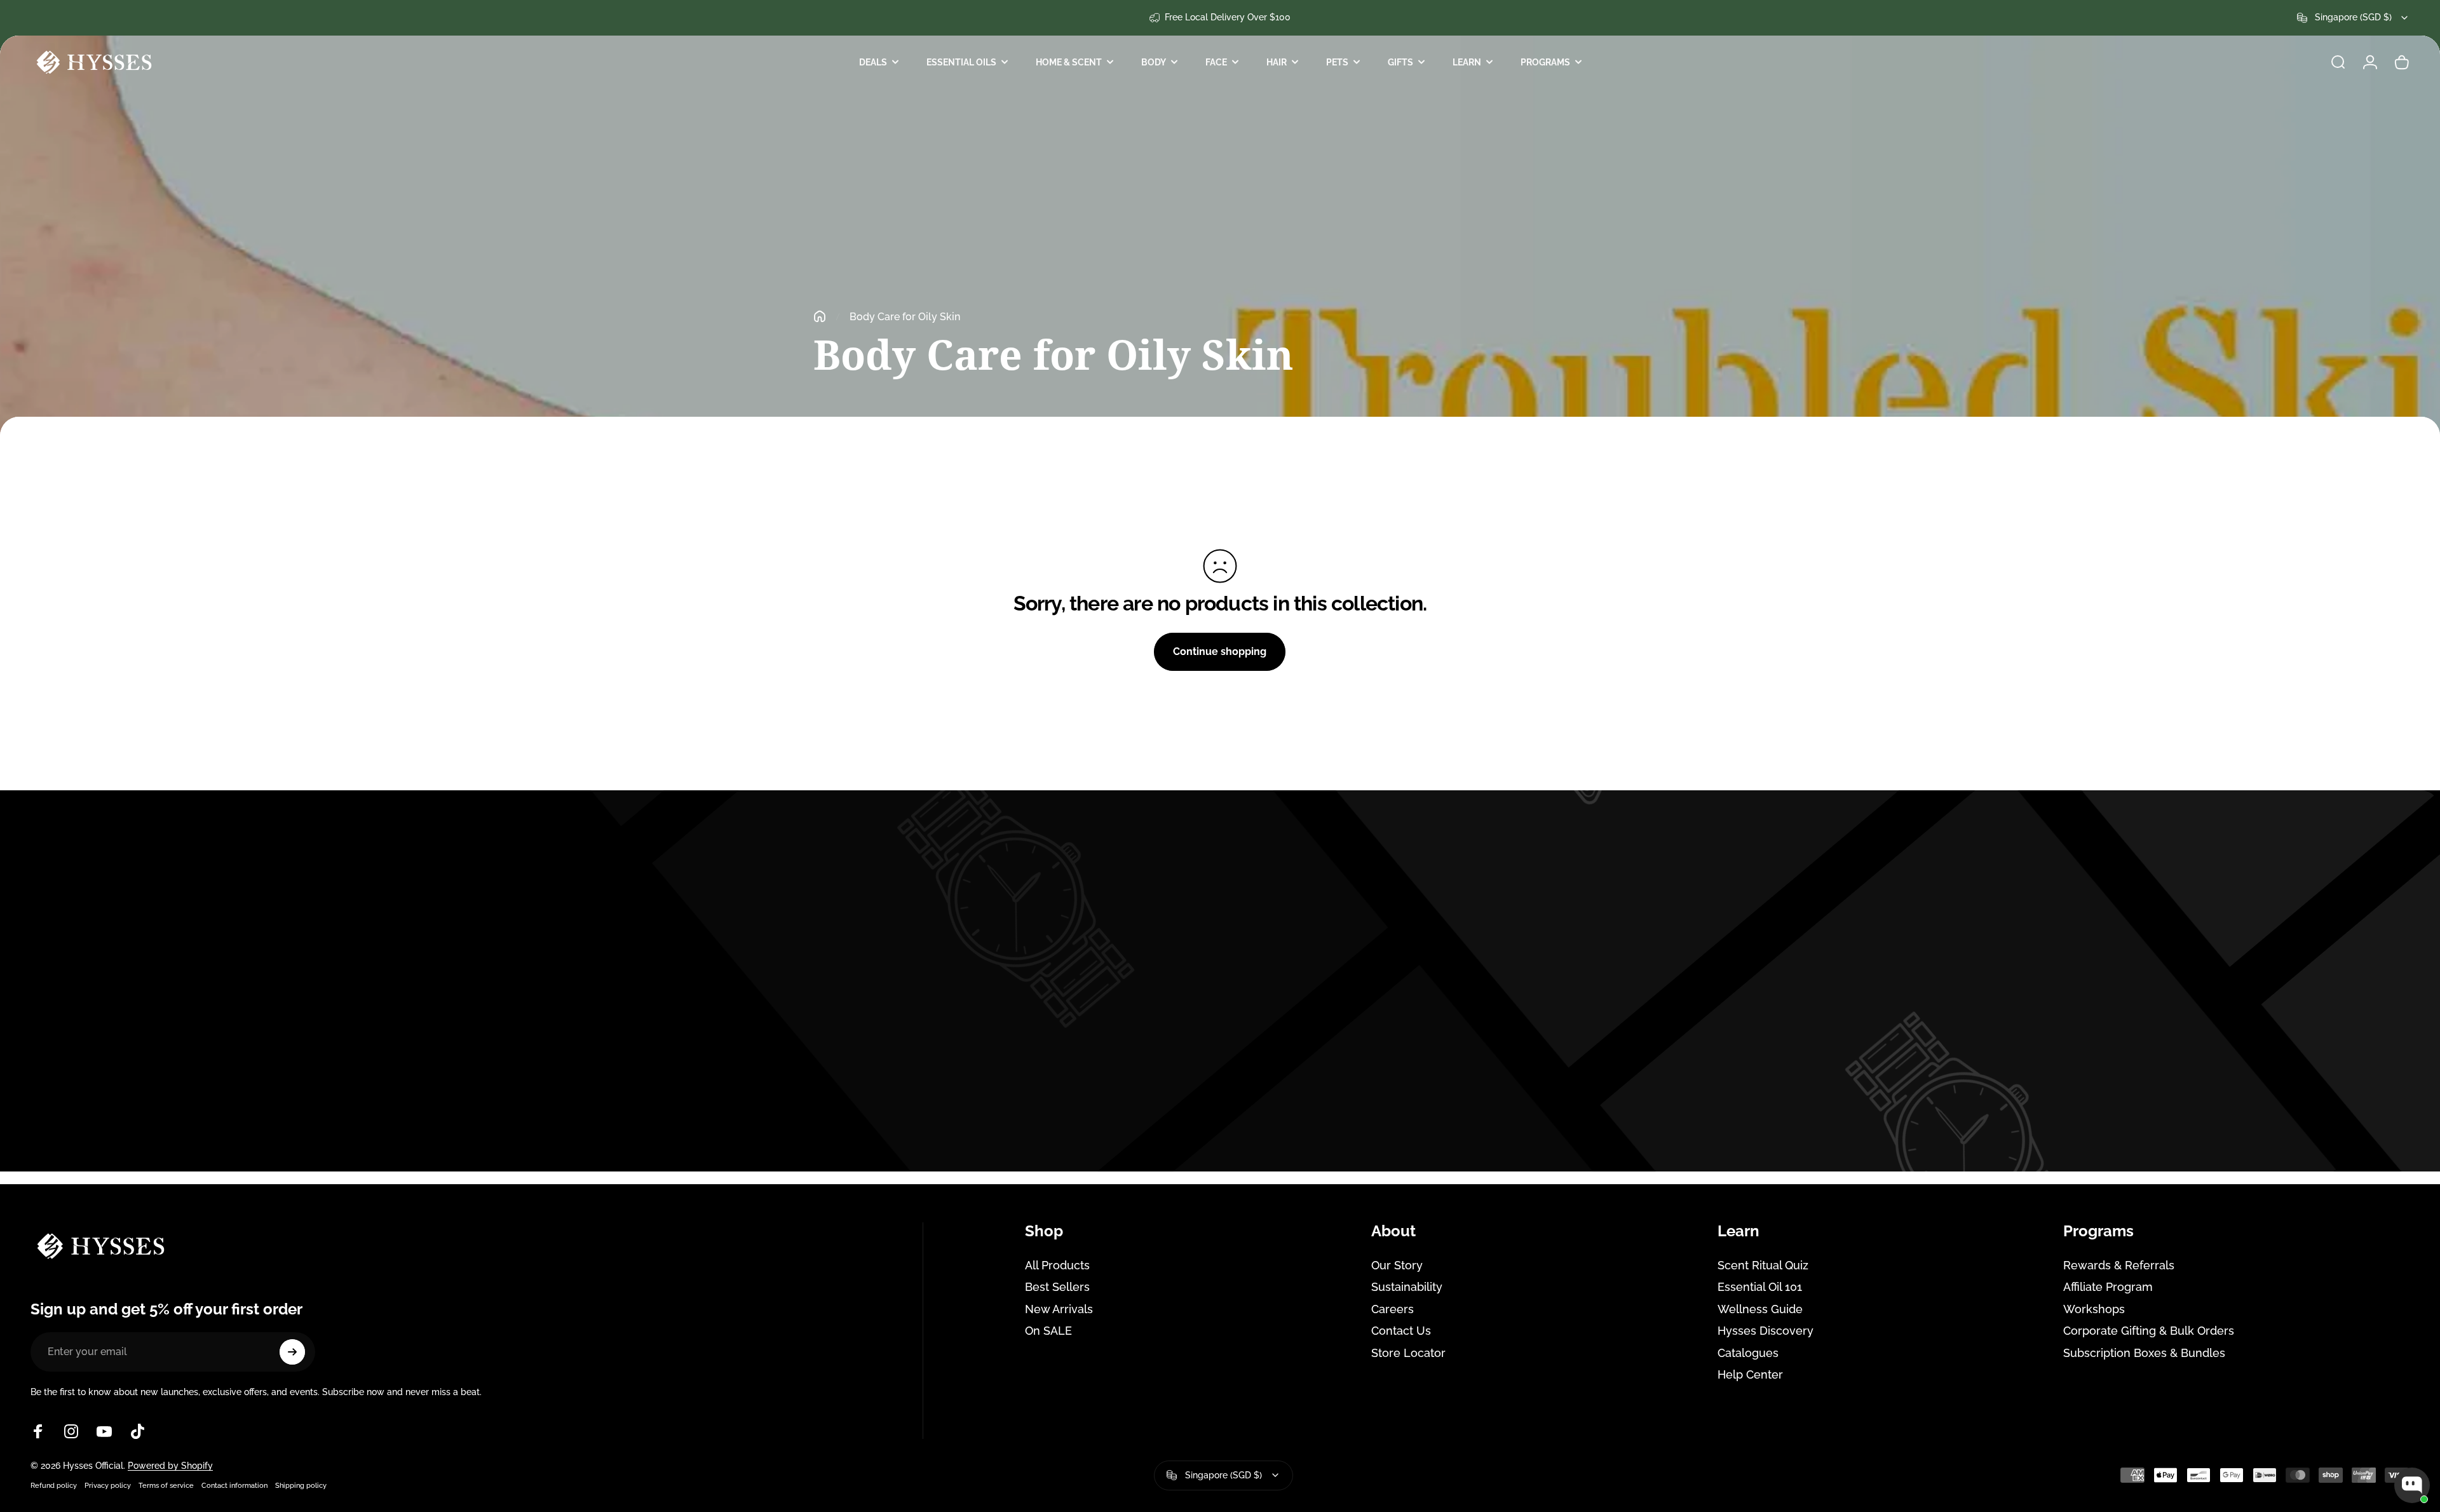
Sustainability (1407, 1287)
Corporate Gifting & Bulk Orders (2149, 1331)
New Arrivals (1059, 1309)
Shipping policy (301, 1485)
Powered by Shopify (170, 1466)
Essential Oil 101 (1760, 1287)
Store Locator (1408, 1353)
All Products (1057, 1265)
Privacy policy (108, 1485)
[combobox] (2353, 18)
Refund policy (54, 1485)
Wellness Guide (1760, 1309)
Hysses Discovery (1766, 1331)
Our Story (1397, 1265)
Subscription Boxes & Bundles (2144, 1353)
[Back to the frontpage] (820, 316)
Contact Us (1401, 1331)
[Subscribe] (292, 1352)
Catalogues (1748, 1353)
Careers (1393, 1309)
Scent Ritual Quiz (1763, 1265)
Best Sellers (1057, 1287)
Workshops (2094, 1309)
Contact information (234, 1485)
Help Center (1750, 1374)
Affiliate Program (2108, 1287)
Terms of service (166, 1485)
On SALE (1048, 1331)
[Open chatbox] (2412, 1485)
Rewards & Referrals (2119, 1265)
